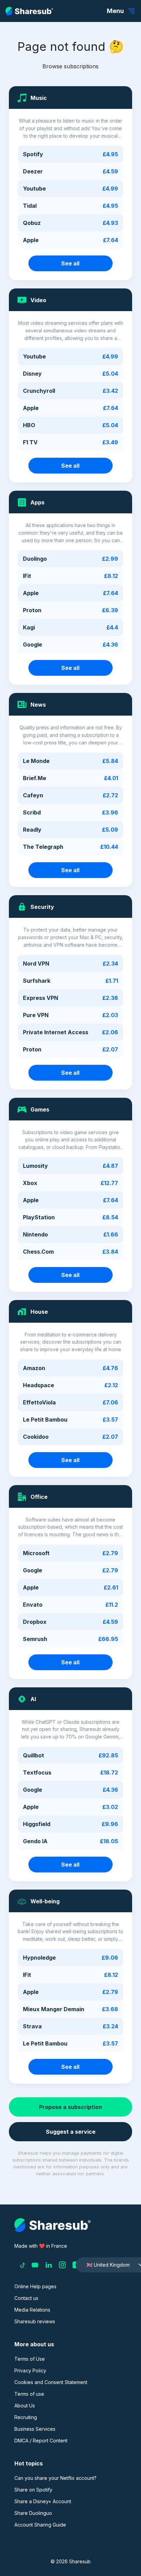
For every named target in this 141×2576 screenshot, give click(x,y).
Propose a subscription (70, 2107)
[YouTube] (35, 2265)
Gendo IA (35, 1841)
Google (33, 645)
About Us (25, 2406)
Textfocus (37, 1773)
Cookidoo (36, 1437)
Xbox (30, 1183)
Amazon (34, 1368)
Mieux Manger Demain (54, 2009)
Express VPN (41, 998)
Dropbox (35, 1622)
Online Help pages (35, 2286)
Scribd (32, 812)
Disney (32, 374)
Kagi (29, 627)
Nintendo (35, 1234)
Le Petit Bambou (45, 1420)
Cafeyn (33, 795)
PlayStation (39, 1217)
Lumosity (35, 1166)
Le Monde (36, 761)
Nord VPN (36, 964)
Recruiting (26, 2417)
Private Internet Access (56, 1032)
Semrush (35, 1639)
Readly (32, 830)
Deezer (33, 171)
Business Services (35, 2429)
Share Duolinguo (33, 2513)
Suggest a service (71, 2132)
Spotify (33, 154)
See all (70, 263)
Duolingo (35, 559)
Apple (31, 240)
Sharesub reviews (35, 2321)
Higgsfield (37, 1824)
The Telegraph (43, 847)
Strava (32, 2026)
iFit (27, 576)
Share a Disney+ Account (43, 2501)
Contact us (26, 2298)
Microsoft (36, 1553)
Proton (32, 610)
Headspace (39, 1385)
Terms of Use (30, 2359)
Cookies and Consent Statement (51, 2382)
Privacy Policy (30, 2370)
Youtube (34, 189)
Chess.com (38, 1252)
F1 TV (30, 442)
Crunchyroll (39, 391)
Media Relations (32, 2310)
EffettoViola (39, 1402)
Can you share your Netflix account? (55, 2478)
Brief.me (35, 778)
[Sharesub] (29, 11)
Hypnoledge (39, 1958)
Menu (115, 11)
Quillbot (34, 1755)
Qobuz (32, 223)
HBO (29, 425)
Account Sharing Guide (40, 2525)
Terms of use (29, 2394)
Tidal (30, 206)
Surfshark (37, 981)
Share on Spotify (33, 2490)
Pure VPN (36, 1015)
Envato (33, 1605)
